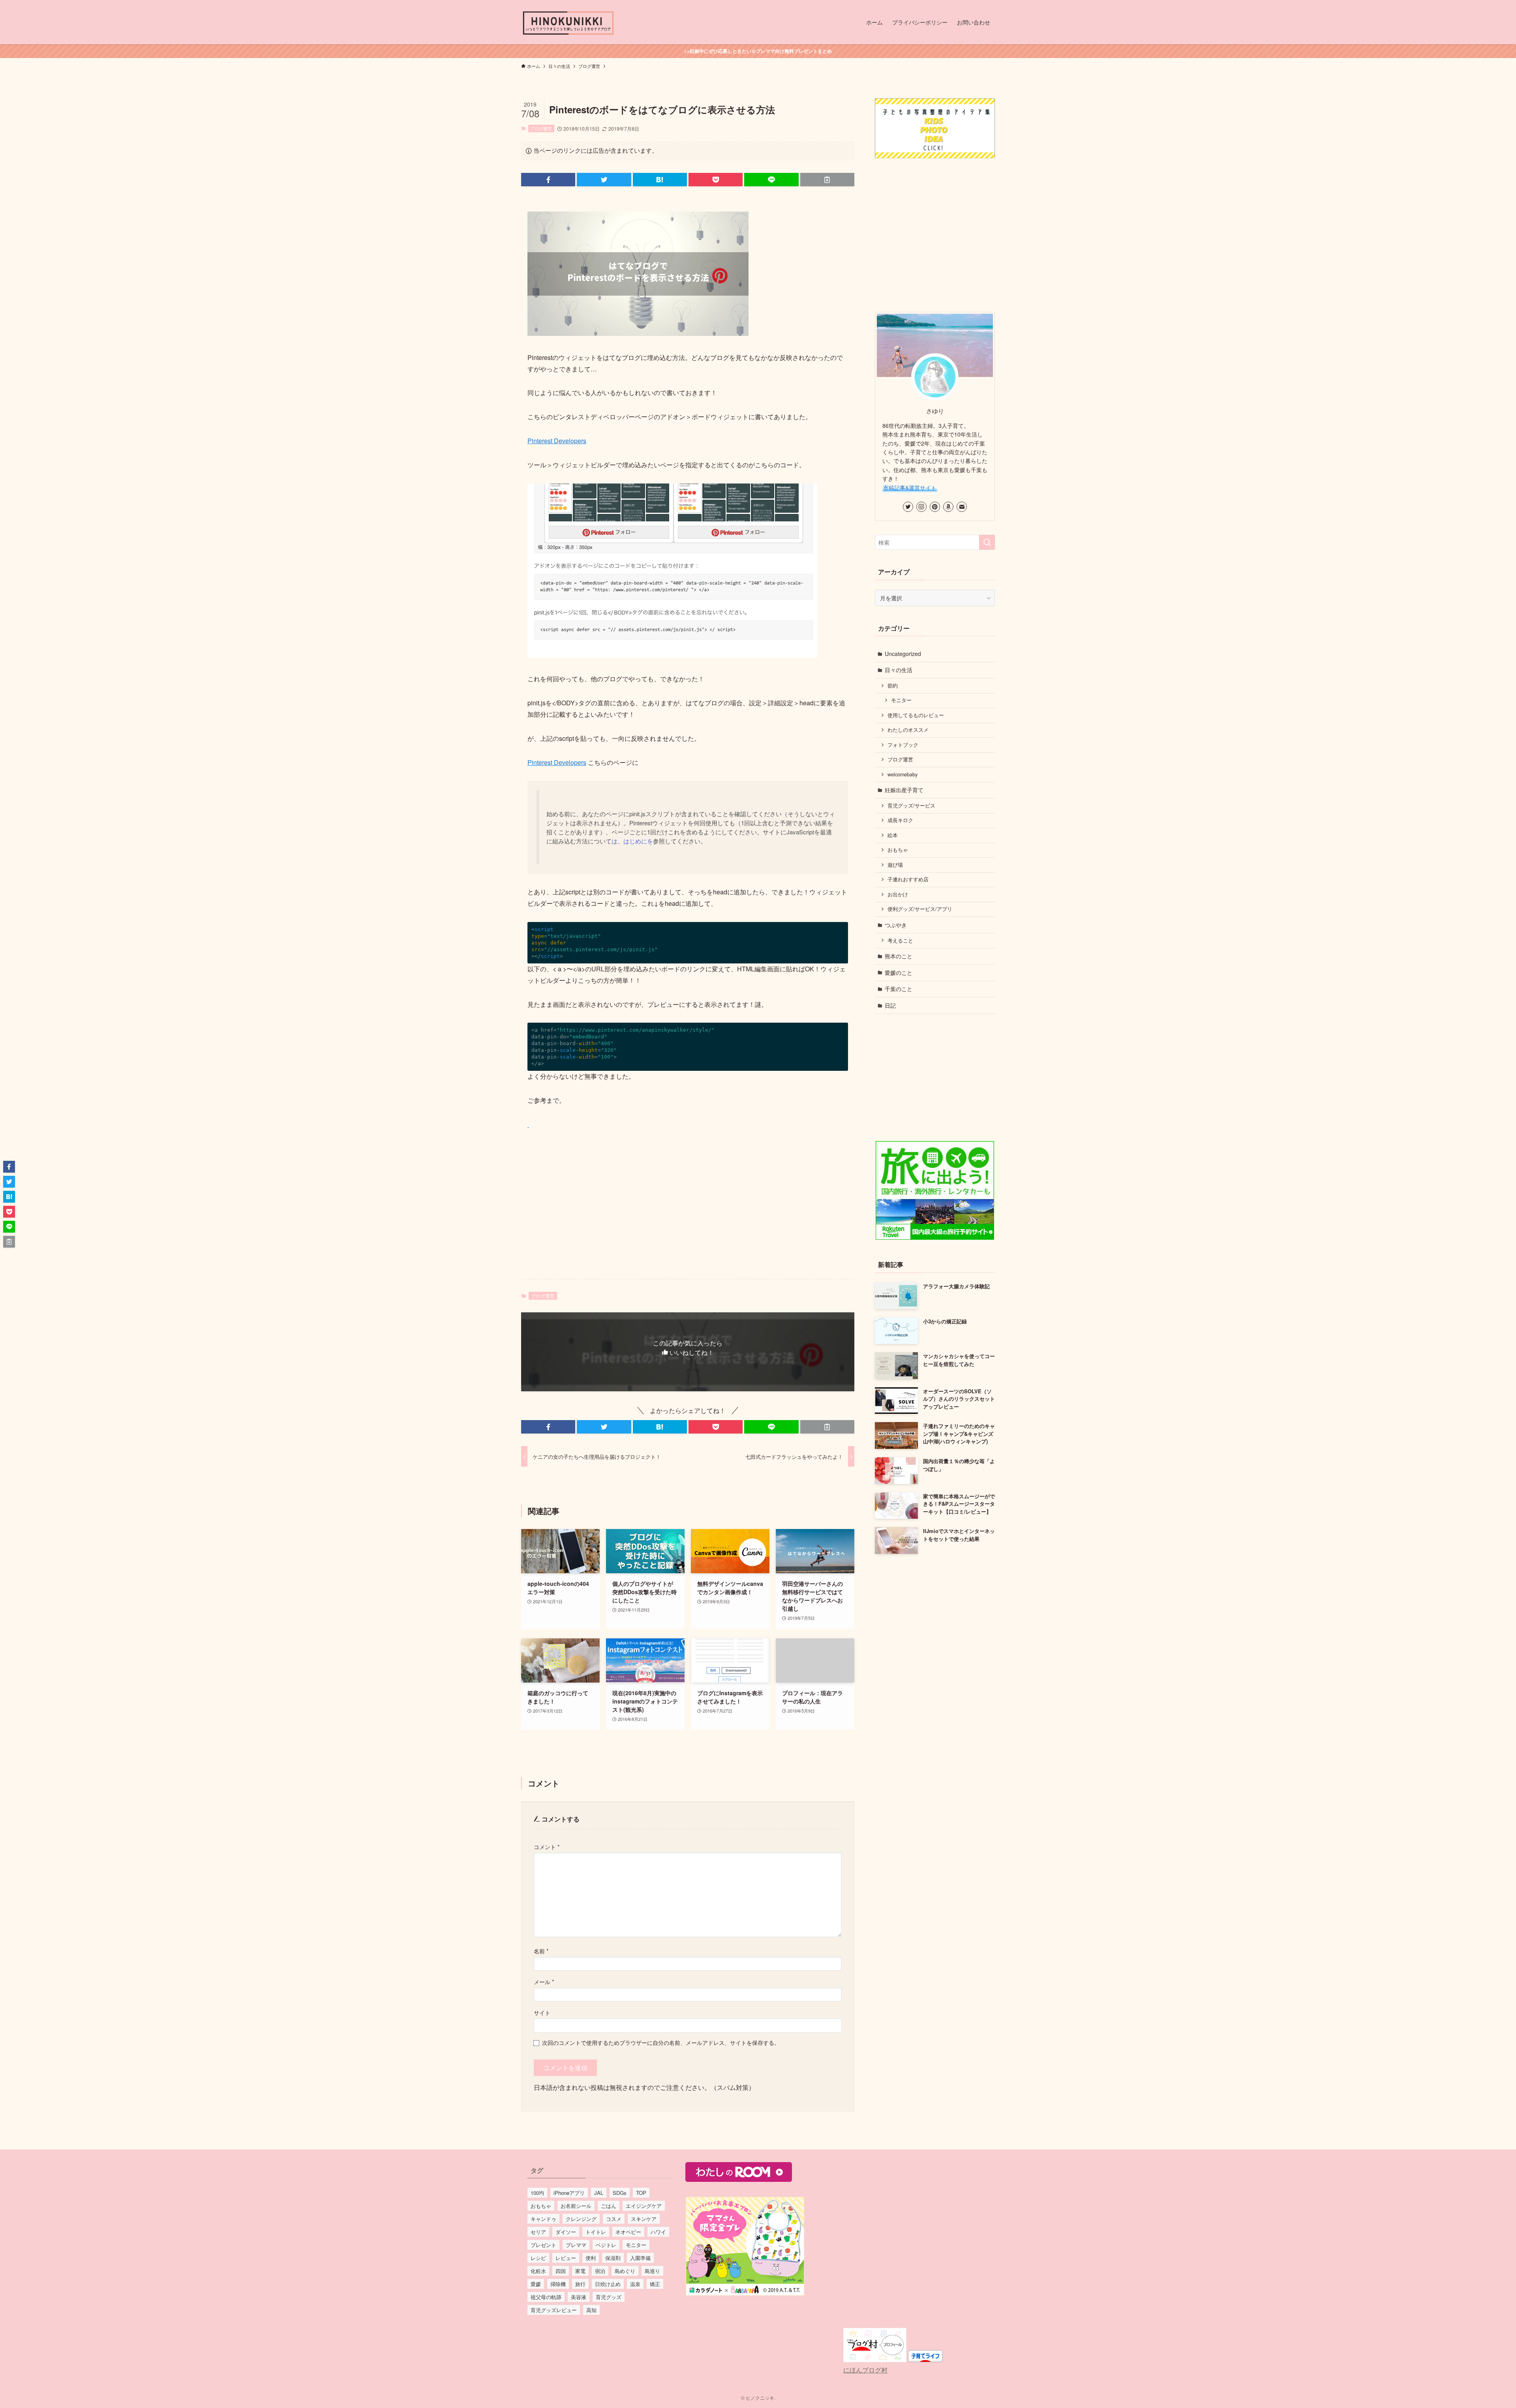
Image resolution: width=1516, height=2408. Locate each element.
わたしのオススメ (908, 730)
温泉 (635, 2284)
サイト (542, 2012)
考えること (900, 941)
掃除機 (558, 2284)
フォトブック (903, 745)
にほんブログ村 (865, 2370)
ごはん (609, 2206)
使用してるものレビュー (916, 715)
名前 (541, 1951)
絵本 (893, 835)
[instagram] (921, 507)
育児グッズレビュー (554, 2310)
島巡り (652, 2271)
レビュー (566, 2258)
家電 (580, 2271)
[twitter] (908, 507)
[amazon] (948, 507)
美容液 (579, 2297)
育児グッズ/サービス (911, 806)
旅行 (580, 2284)
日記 (890, 1005)
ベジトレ (606, 2245)
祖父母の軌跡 (546, 2297)
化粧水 (538, 2271)
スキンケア (644, 2219)
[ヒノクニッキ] (568, 22)
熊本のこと (899, 956)
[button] (548, 180)
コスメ (614, 2219)
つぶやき (896, 925)
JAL (599, 2193)
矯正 (655, 2284)
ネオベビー (628, 2232)
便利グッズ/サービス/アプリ (920, 909)
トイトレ (596, 2232)
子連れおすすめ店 (908, 879)
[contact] (962, 507)
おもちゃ (898, 850)
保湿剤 (613, 2258)
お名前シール (576, 2206)
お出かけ (898, 894)
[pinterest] (935, 507)
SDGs (620, 2193)
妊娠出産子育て (904, 790)
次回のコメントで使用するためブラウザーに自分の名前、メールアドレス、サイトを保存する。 (661, 2042)
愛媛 (536, 2284)
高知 (591, 2310)
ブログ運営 (541, 128)
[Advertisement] (688, 1211)
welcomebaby (902, 774)
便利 (591, 2258)
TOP (641, 2193)
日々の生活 (899, 670)
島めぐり (625, 2271)
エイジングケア (644, 2206)
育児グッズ (609, 2297)
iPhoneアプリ (569, 2193)
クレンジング (581, 2219)
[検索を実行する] (987, 542)
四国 (561, 2271)
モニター (901, 700)
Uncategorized (903, 654)
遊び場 (895, 865)
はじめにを (638, 841)
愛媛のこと (899, 973)
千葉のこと (899, 989)
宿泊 (600, 2271)
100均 (537, 2193)
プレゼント (543, 2245)
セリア (538, 2232)
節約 (893, 686)
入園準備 (640, 2258)
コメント (547, 1847)
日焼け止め (608, 2284)
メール (544, 1982)
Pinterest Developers (557, 441)
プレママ (576, 2245)
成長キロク (900, 820)
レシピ (538, 2258)
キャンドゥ (543, 2219)
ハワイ (658, 2232)
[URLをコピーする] (827, 180)
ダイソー (566, 2232)
